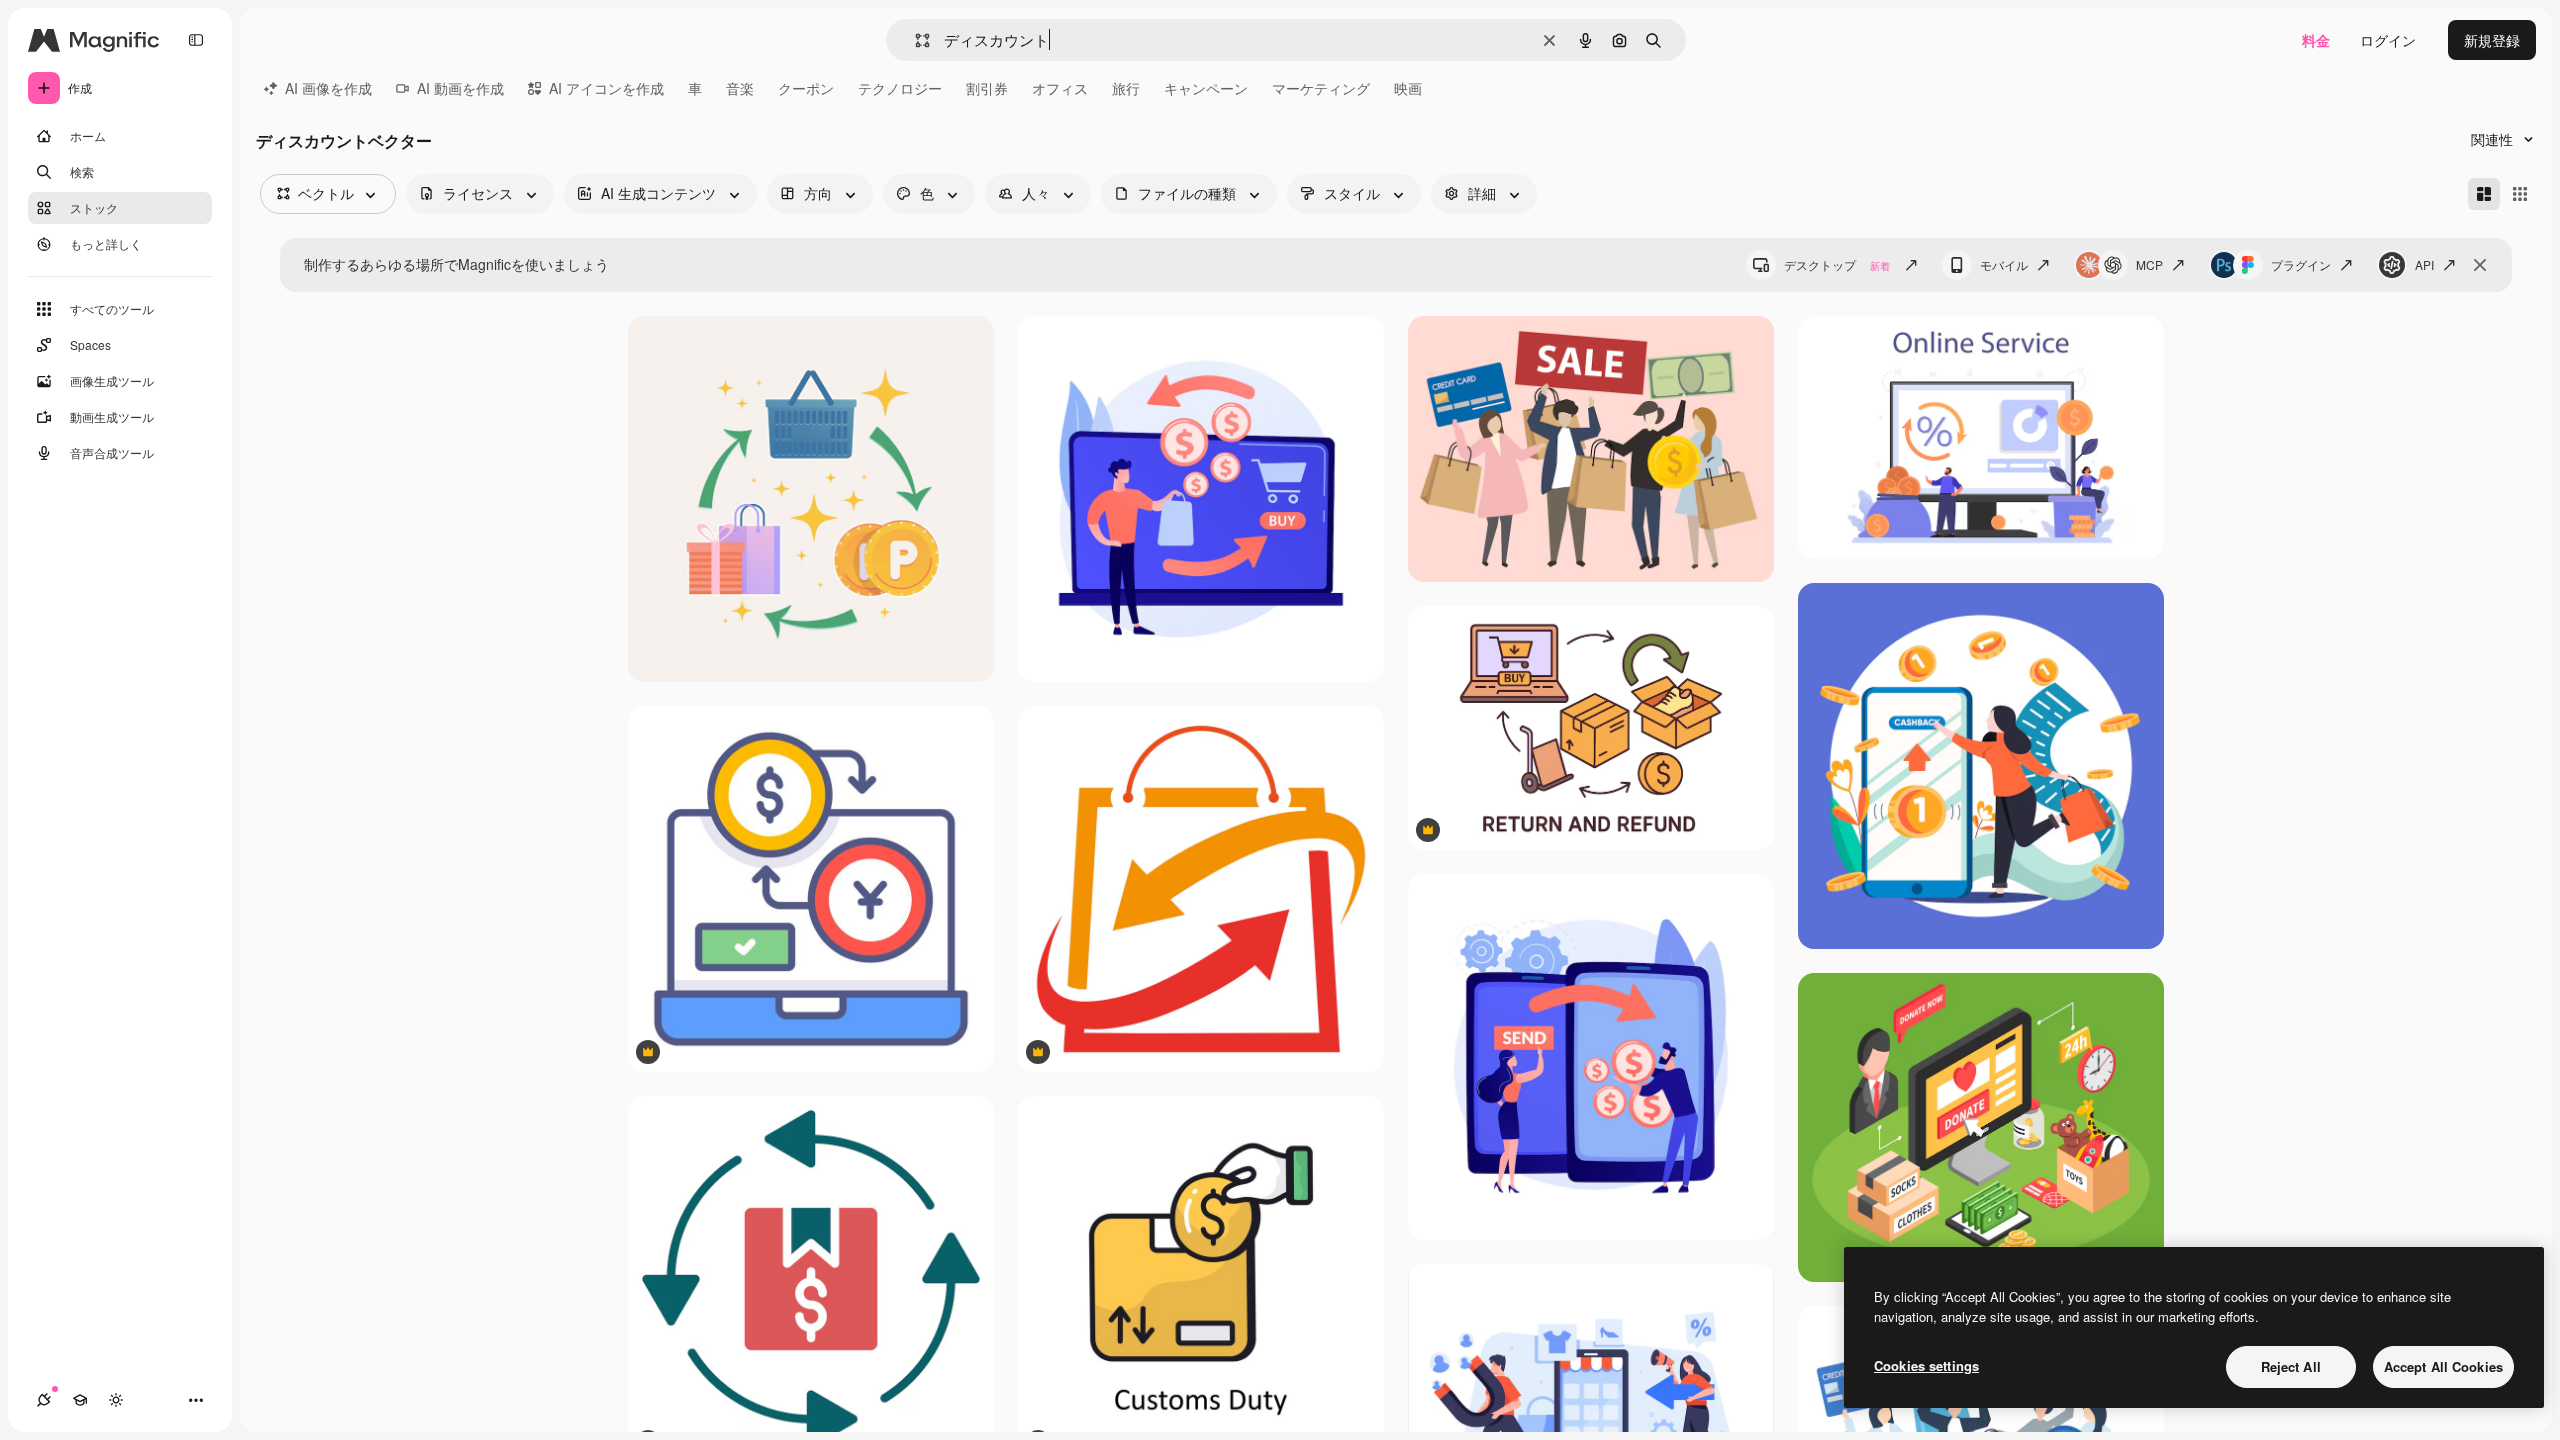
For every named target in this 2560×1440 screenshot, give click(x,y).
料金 (2316, 40)
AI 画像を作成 (328, 88)
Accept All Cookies (2443, 1366)
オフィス (1060, 88)
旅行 (1126, 88)
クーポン (806, 88)
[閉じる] (2480, 265)
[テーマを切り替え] (116, 1400)
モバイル (2004, 264)
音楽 (740, 88)
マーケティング (1321, 88)
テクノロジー (900, 88)
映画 (1408, 88)
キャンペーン (1206, 88)
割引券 (987, 88)
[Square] (2520, 194)
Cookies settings (1926, 1365)
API (2424, 264)
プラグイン (2301, 264)
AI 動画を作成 (460, 88)
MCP (2149, 264)
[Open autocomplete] (914, 40)
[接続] (44, 1400)
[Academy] (80, 1400)
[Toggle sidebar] (196, 40)
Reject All (2291, 1366)
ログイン (2388, 40)
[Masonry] (2484, 194)
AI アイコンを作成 (606, 88)
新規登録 (2492, 40)
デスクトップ (1837, 264)
